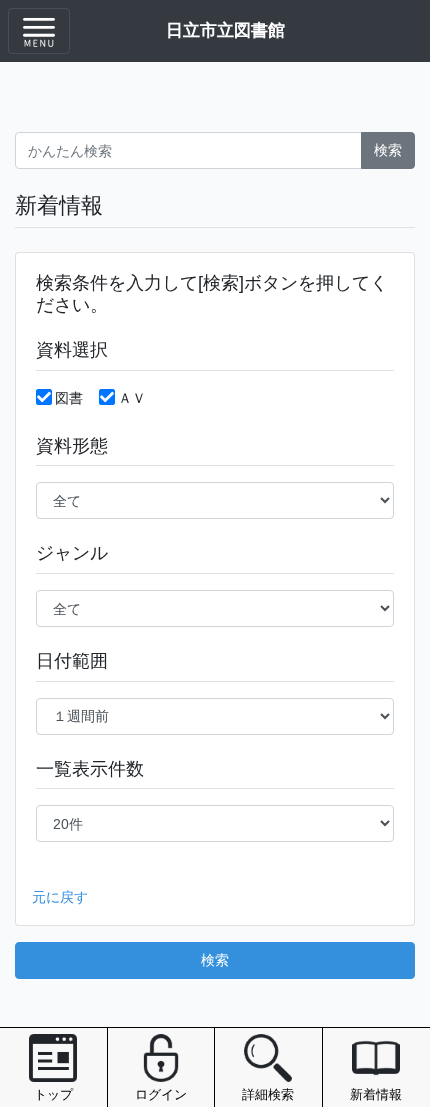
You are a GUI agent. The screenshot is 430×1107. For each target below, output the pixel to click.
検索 (388, 150)
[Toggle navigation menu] (39, 31)
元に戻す (60, 897)
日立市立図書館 (225, 30)
